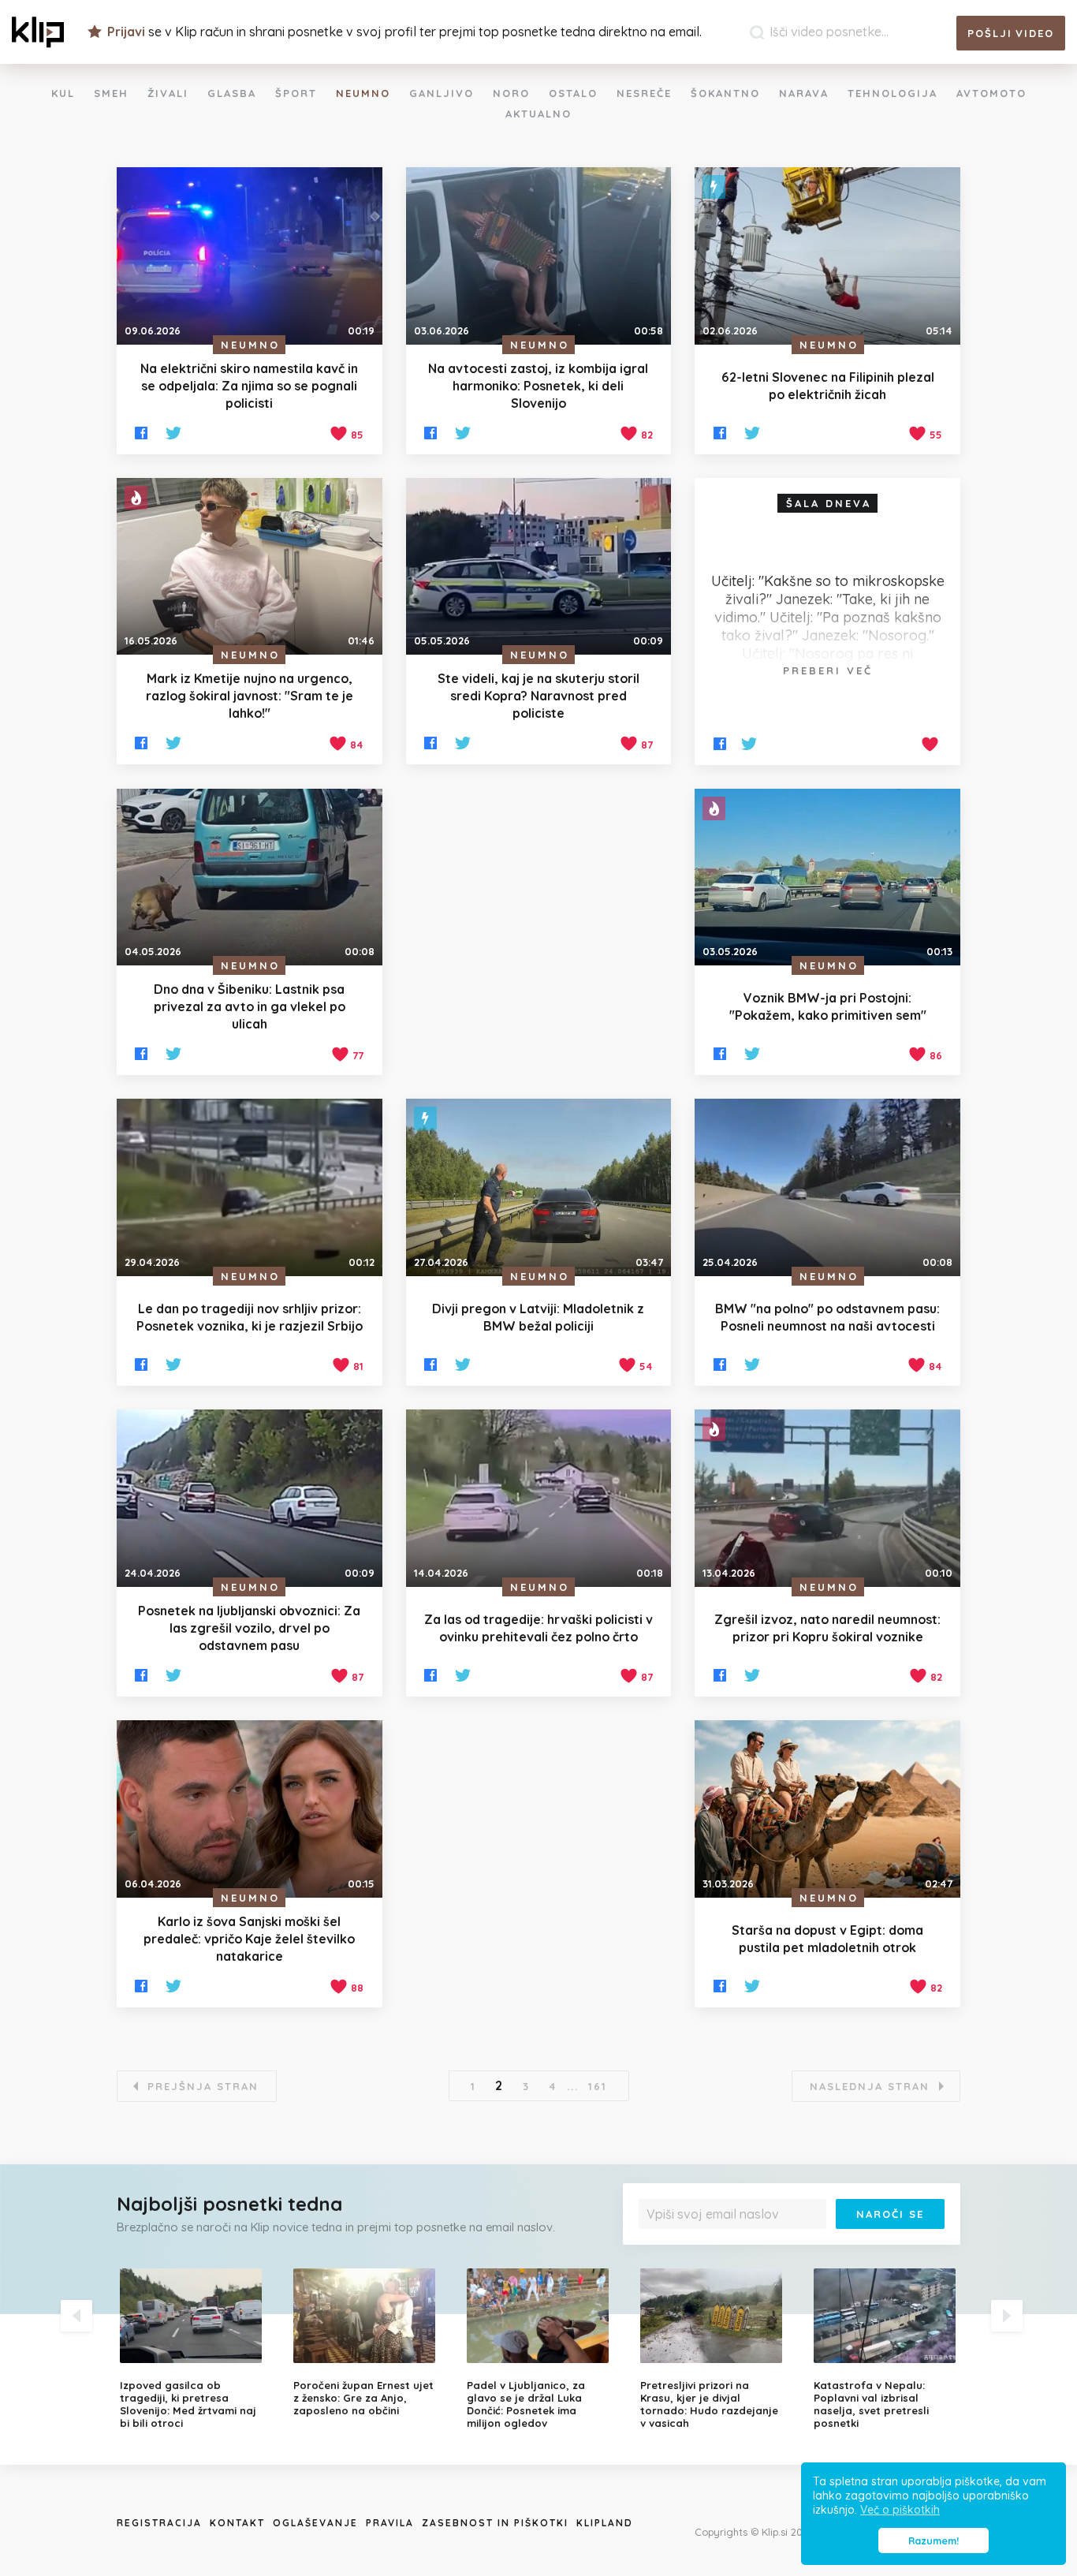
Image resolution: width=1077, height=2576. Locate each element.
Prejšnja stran (203, 2086)
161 (598, 2086)
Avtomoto (991, 93)
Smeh (111, 93)
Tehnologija (893, 93)
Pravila (390, 2523)
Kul (63, 93)
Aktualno (538, 114)
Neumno (363, 93)
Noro (511, 93)
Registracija (159, 2523)
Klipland (605, 2523)
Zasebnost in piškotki (495, 2523)
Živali (168, 93)
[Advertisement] (539, 929)
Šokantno (725, 93)
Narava (804, 93)
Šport (296, 93)
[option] (195, 2349)
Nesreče (644, 93)
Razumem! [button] (934, 2541)
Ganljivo (442, 93)
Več (658, 2251)
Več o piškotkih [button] (900, 2510)
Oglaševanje (315, 2523)
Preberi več (828, 670)
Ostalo (573, 93)
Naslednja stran (870, 2086)
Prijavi (126, 32)
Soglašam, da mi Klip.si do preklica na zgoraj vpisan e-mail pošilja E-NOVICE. (796, 2246)
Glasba (232, 93)
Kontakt (237, 2523)
